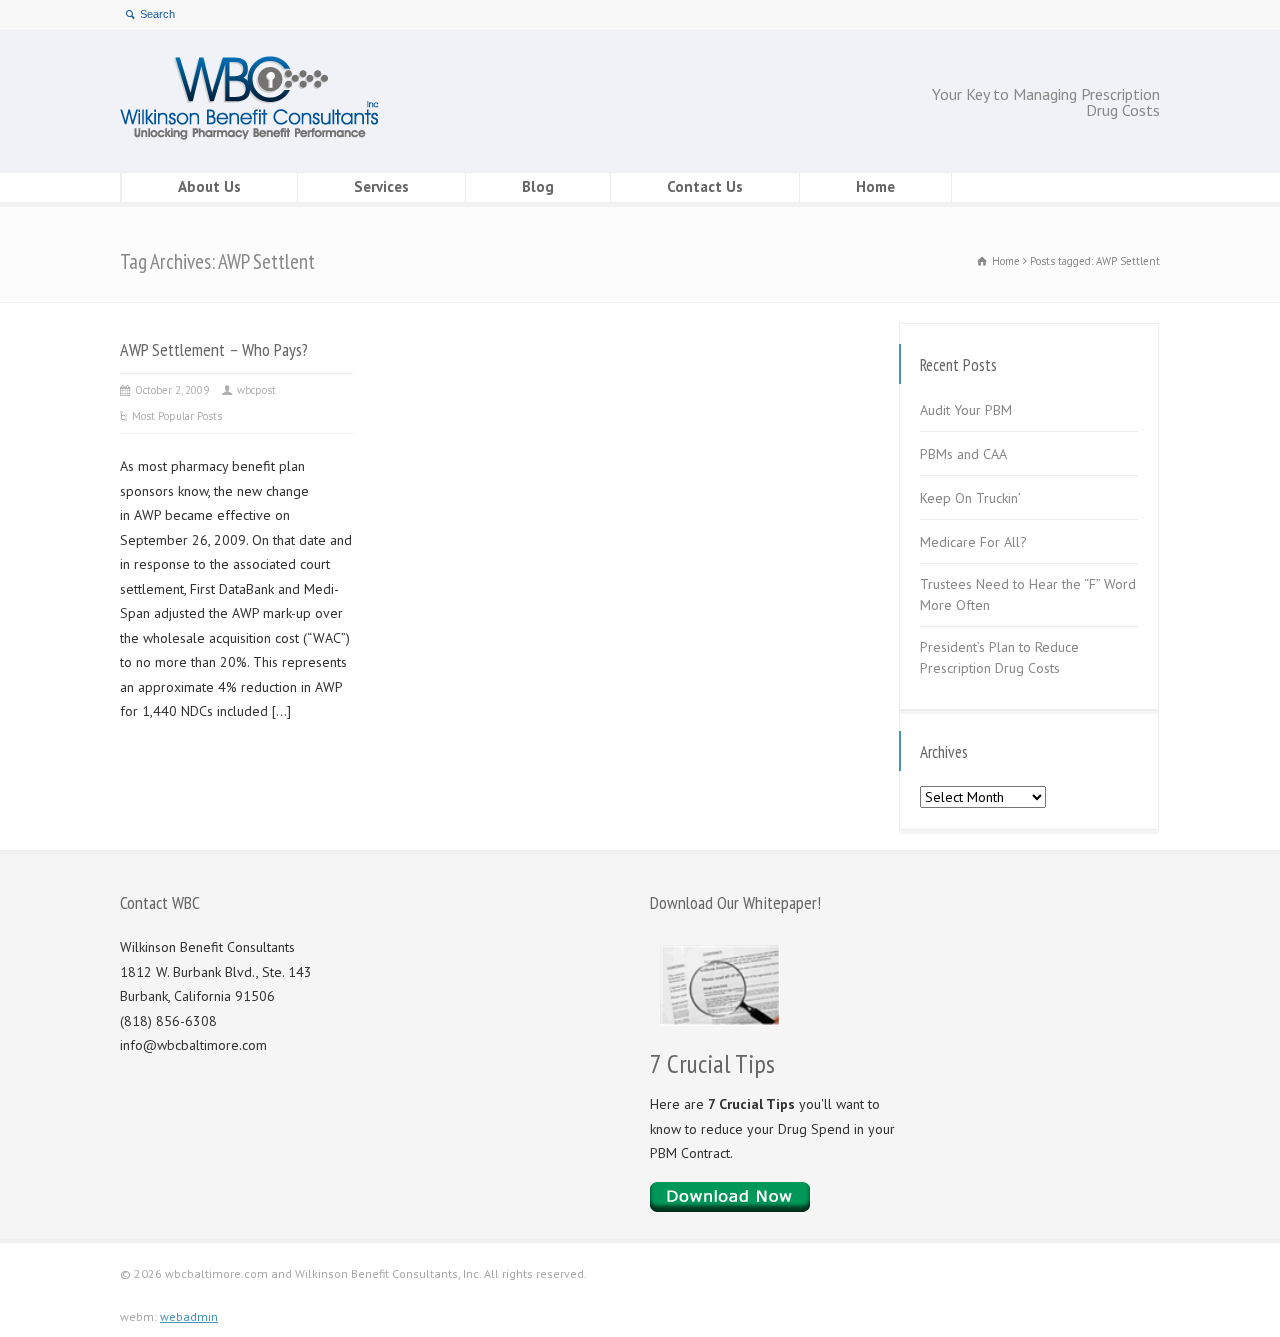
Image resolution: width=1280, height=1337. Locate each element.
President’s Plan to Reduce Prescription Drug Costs (999, 657)
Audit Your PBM (966, 410)
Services (381, 186)
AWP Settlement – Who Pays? (214, 349)
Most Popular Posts (177, 416)
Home (875, 186)
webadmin (189, 1316)
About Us (209, 186)
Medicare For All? (973, 542)
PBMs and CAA (963, 454)
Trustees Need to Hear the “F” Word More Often (1028, 594)
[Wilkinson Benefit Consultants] (249, 135)
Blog (538, 186)
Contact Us (705, 186)
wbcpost (256, 390)
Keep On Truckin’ (970, 498)
